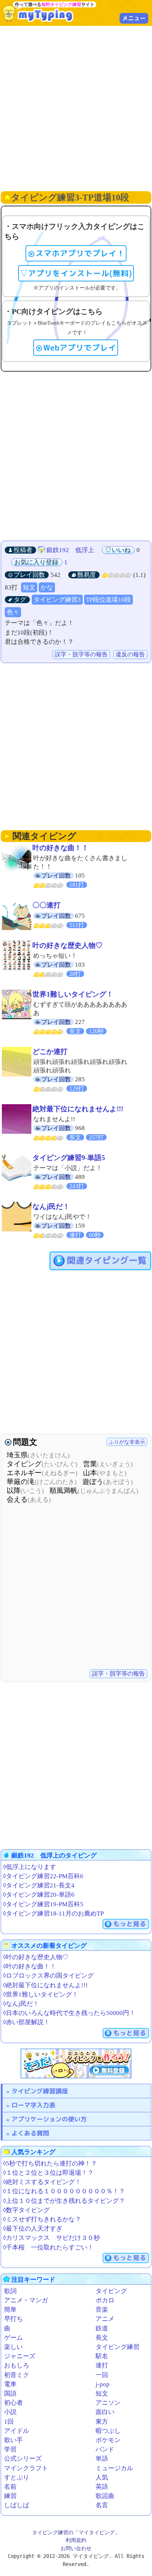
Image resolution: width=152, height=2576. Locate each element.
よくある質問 (30, 2133)
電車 (10, 2384)
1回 (9, 2422)
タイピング (111, 2291)
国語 (10, 2394)
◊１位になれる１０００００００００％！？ (64, 2191)
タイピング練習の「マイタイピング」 (76, 2532)
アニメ (105, 2319)
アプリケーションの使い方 (49, 2119)
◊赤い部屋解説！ (26, 2022)
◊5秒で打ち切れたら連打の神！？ (50, 2163)
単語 (102, 2459)
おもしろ (17, 2365)
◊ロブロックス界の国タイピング (48, 1976)
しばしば (17, 2505)
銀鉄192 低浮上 (70, 550)
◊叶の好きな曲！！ (30, 1966)
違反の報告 (130, 654)
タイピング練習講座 (40, 2091)
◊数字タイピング (26, 2210)
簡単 (10, 2310)
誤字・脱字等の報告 (81, 654)
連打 (102, 2365)
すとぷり (17, 2477)
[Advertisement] (76, 108)
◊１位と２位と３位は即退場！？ (48, 2173)
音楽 (102, 2310)
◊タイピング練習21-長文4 (39, 1885)
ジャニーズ (20, 2356)
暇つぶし (108, 2431)
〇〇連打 (46, 905)
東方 (102, 2422)
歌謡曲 (105, 2496)
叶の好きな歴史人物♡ (68, 945)
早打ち (13, 2319)
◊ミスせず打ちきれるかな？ (42, 2219)
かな (47, 587)
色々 (13, 612)
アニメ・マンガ (26, 2300)
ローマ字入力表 (33, 2105)
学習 (10, 2449)
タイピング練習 (118, 2347)
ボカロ (105, 2300)
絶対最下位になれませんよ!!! (78, 1109)
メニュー (134, 18)
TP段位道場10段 (108, 600)
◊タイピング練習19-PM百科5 (43, 1904)
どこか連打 (50, 1052)
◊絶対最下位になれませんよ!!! (45, 1985)
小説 (10, 2412)
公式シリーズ (23, 2459)
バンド (105, 2449)
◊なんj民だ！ (21, 2004)
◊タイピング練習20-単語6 (39, 1895)
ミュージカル (114, 2468)
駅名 (102, 2356)
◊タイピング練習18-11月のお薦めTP (53, 1914)
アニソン (108, 2403)
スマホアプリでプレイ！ (80, 253)
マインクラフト (26, 2468)
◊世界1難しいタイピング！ (41, 1994)
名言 (102, 2505)
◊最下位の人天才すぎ (33, 2229)
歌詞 (10, 2291)
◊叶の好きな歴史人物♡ (36, 1957)
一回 (102, 2375)
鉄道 (102, 2328)
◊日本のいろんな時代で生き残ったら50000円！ (69, 2013)
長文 (102, 2338)
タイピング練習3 (57, 600)
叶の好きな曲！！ (61, 848)
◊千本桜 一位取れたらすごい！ (48, 2247)
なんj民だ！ (51, 1206)
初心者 (13, 2403)
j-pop (103, 2384)
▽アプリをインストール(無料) (76, 273)
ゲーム (13, 2338)
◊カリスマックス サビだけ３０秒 (51, 2238)
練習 (10, 2496)
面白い (105, 2412)
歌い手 (13, 2440)
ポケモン (108, 2440)
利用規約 (76, 2540)
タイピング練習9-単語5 (69, 1158)
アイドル (17, 2431)
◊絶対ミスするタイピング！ (42, 2182)
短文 (29, 587)
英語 (102, 2487)
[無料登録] (76, 2063)
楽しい (13, 2347)
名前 (10, 2487)
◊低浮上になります (30, 1867)
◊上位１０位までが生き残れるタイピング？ (64, 2201)
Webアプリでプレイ (80, 348)
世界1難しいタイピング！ (73, 994)
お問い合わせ (76, 2548)
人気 (102, 2477)
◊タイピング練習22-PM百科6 (43, 1876)
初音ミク (17, 2375)
